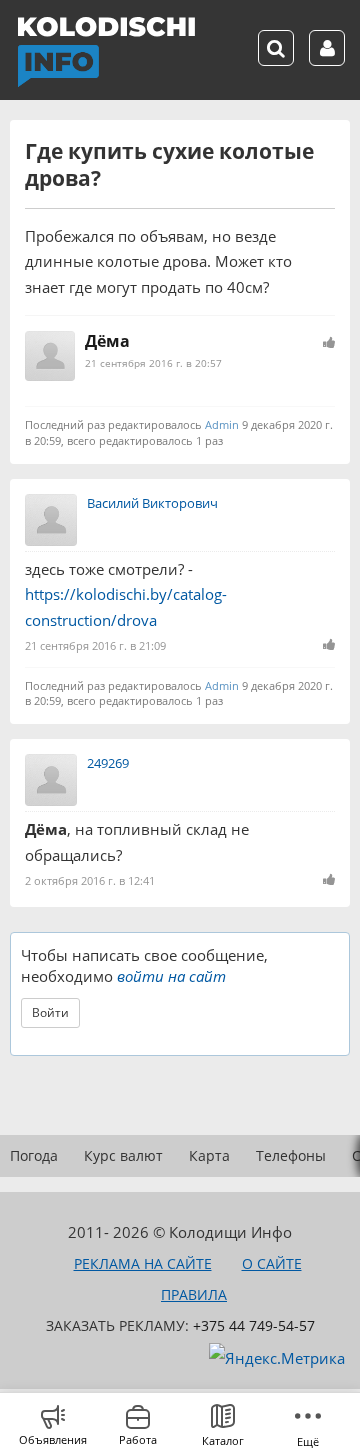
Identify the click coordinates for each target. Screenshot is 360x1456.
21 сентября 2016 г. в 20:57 (153, 363)
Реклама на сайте (143, 1263)
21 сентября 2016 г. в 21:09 (95, 645)
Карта (209, 1155)
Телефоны (291, 1155)
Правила (194, 1294)
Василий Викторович (152, 503)
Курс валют (123, 1155)
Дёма (107, 341)
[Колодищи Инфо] (106, 52)
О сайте (272, 1263)
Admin (222, 424)
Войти (50, 1012)
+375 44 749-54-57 (254, 1325)
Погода (34, 1155)
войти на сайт (171, 976)
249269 (108, 763)
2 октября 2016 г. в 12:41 (90, 880)
